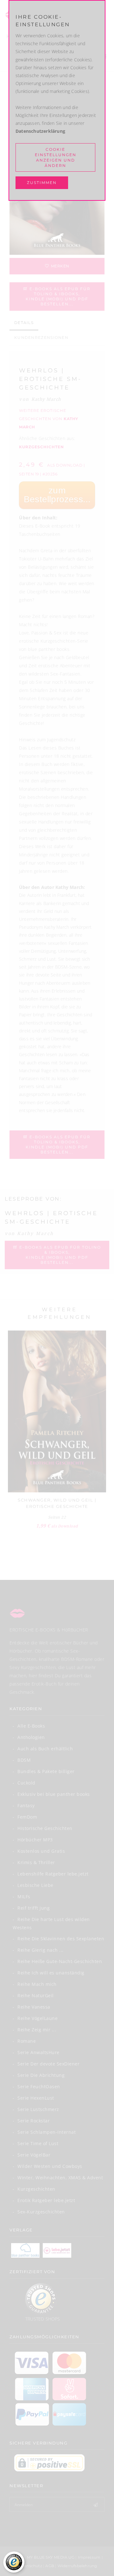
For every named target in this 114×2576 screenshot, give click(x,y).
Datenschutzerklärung (40, 131)
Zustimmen (42, 183)
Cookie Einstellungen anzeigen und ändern (56, 157)
